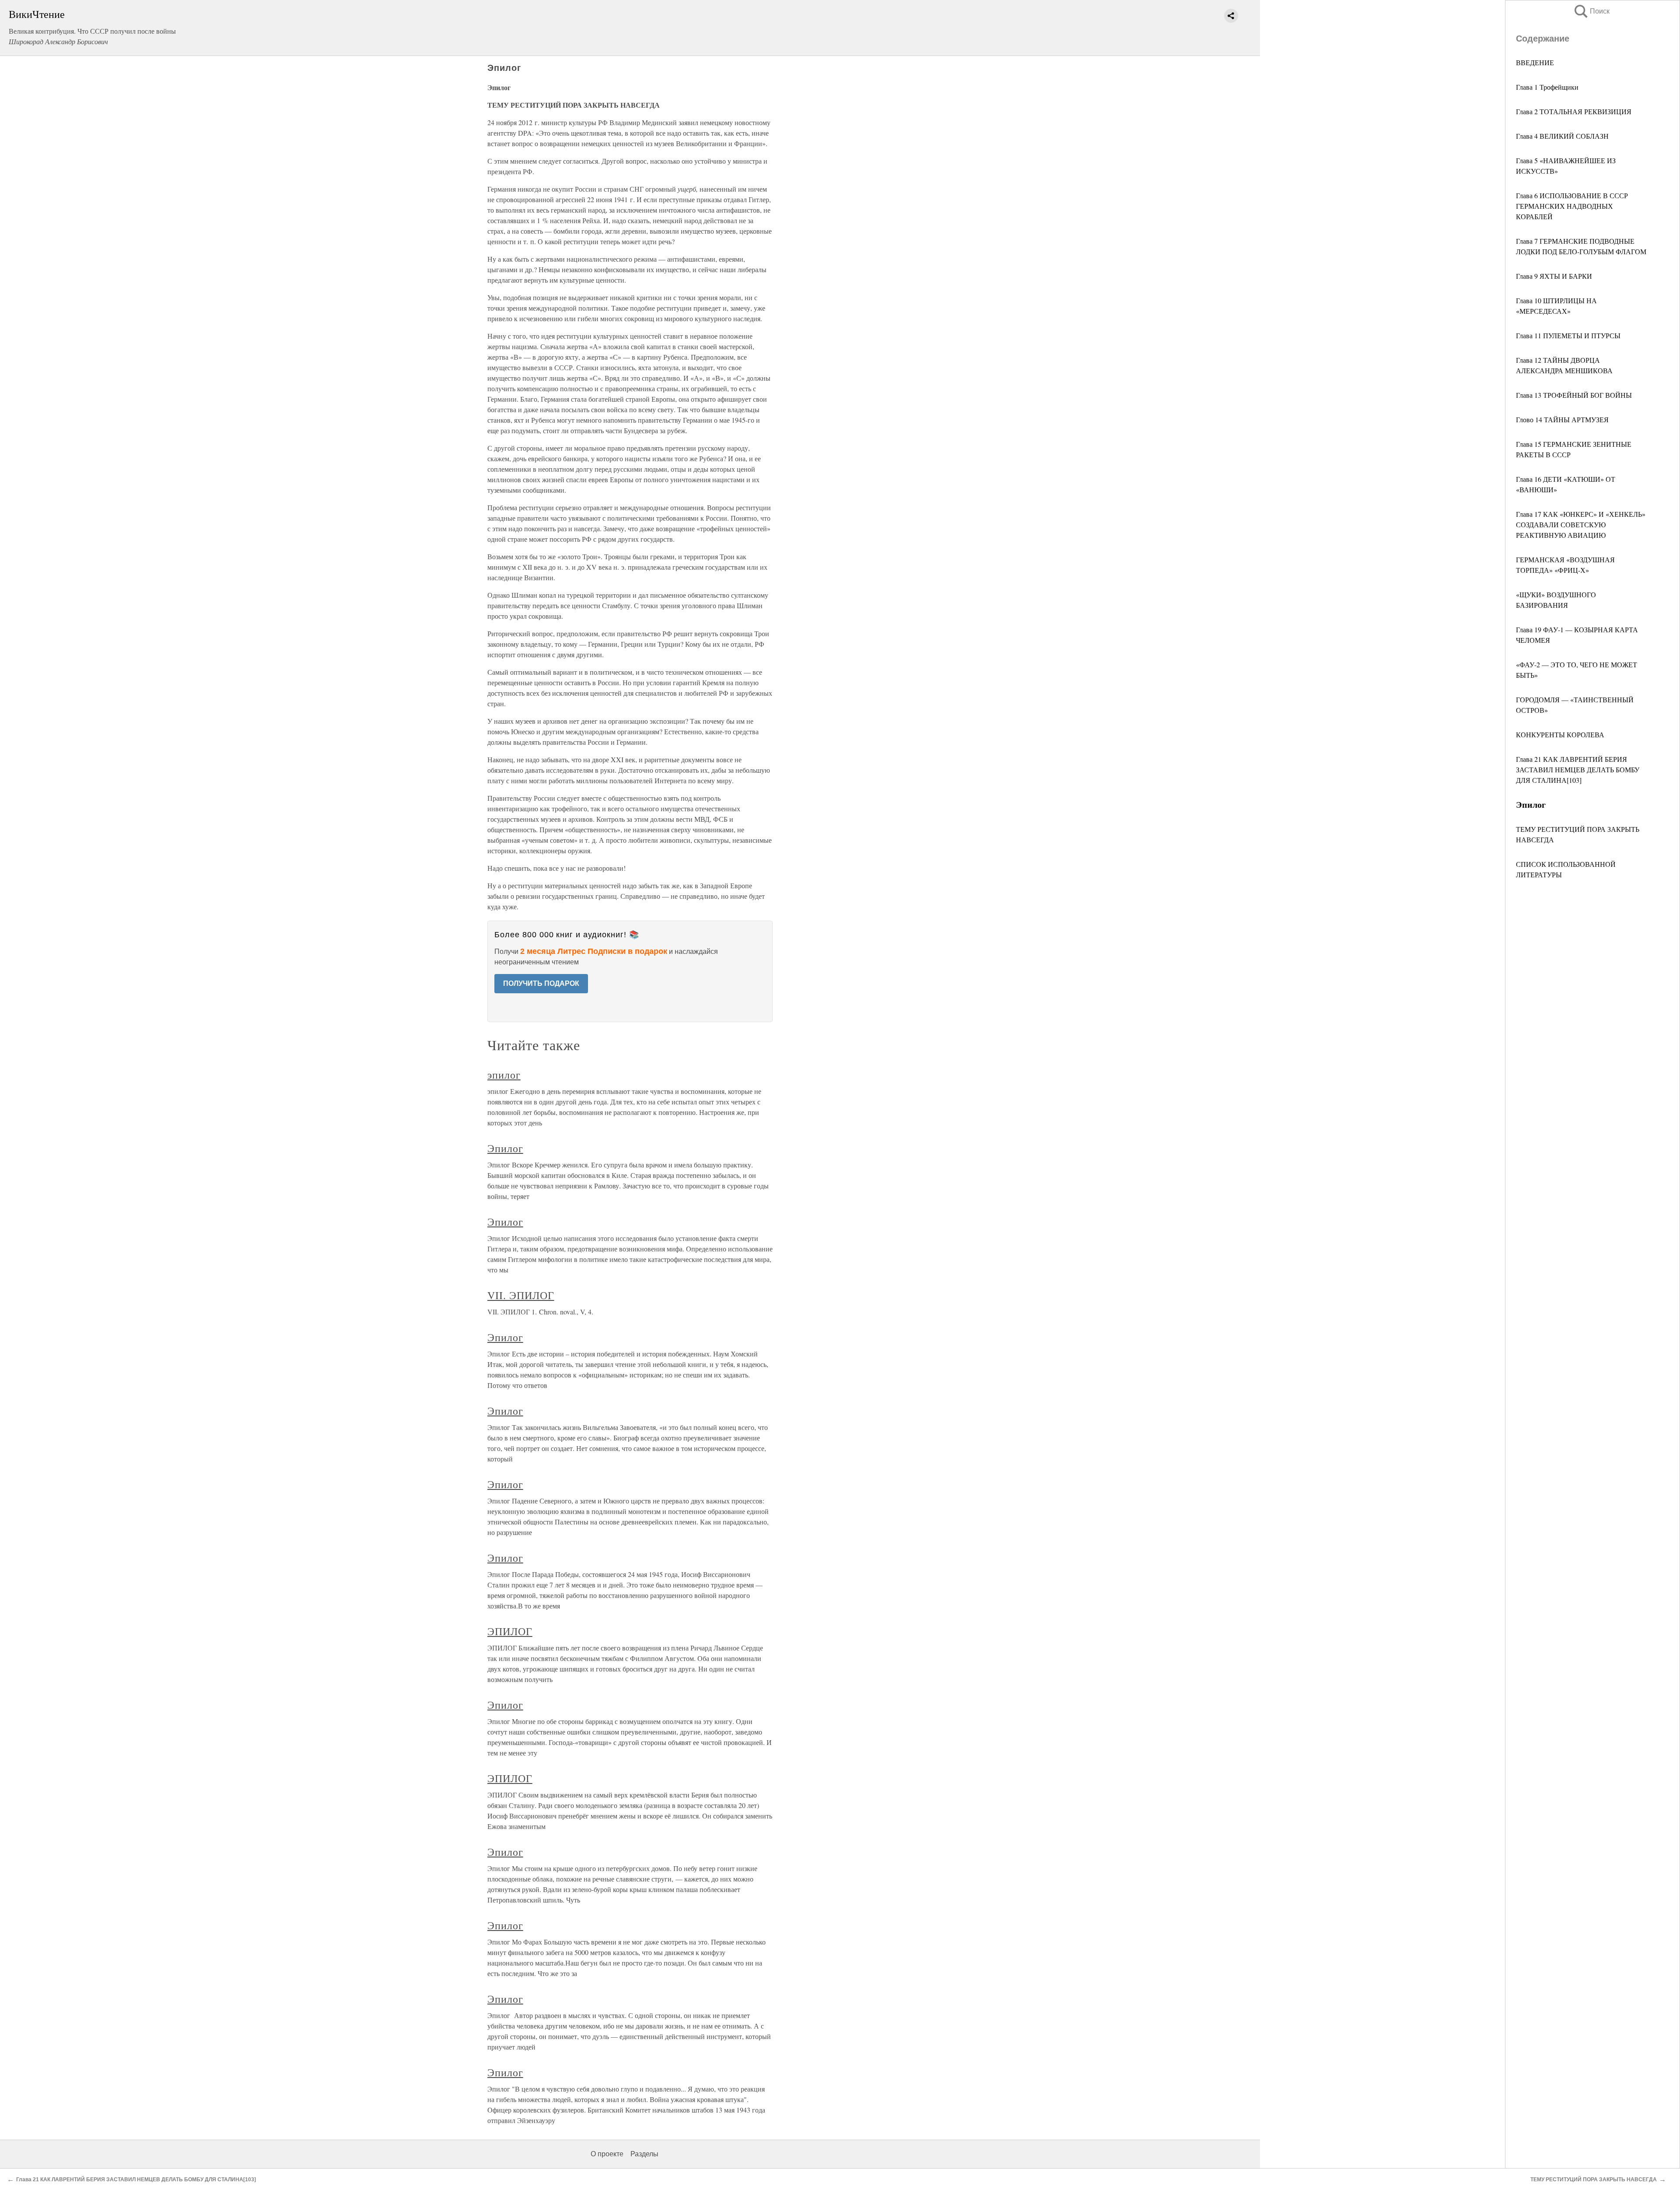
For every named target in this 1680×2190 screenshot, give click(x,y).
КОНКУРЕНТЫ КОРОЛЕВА (1560, 734)
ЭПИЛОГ (510, 1631)
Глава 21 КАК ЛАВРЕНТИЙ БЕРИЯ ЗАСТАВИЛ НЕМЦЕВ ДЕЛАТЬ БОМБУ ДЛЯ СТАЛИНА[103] (1578, 769)
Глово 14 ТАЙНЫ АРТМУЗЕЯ (1562, 419)
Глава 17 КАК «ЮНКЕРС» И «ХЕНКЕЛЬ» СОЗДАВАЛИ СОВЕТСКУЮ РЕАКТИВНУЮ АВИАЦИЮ (1581, 524)
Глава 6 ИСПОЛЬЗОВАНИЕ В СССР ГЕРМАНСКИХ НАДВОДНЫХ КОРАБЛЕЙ (1572, 206)
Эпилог (505, 1148)
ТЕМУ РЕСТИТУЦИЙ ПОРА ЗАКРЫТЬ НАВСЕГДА (1594, 2179)
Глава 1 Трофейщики (1547, 87)
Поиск (1591, 11)
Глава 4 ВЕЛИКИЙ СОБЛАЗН (1562, 136)
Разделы (644, 2154)
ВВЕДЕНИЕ (1535, 62)
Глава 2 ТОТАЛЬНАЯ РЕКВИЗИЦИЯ (1574, 111)
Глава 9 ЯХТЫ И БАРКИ (1554, 276)
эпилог (504, 1075)
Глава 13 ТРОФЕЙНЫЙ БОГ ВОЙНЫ (1574, 395)
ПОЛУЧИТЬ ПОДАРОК (541, 983)
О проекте (607, 2154)
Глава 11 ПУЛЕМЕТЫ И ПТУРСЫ (1568, 335)
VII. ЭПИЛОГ (521, 1295)
